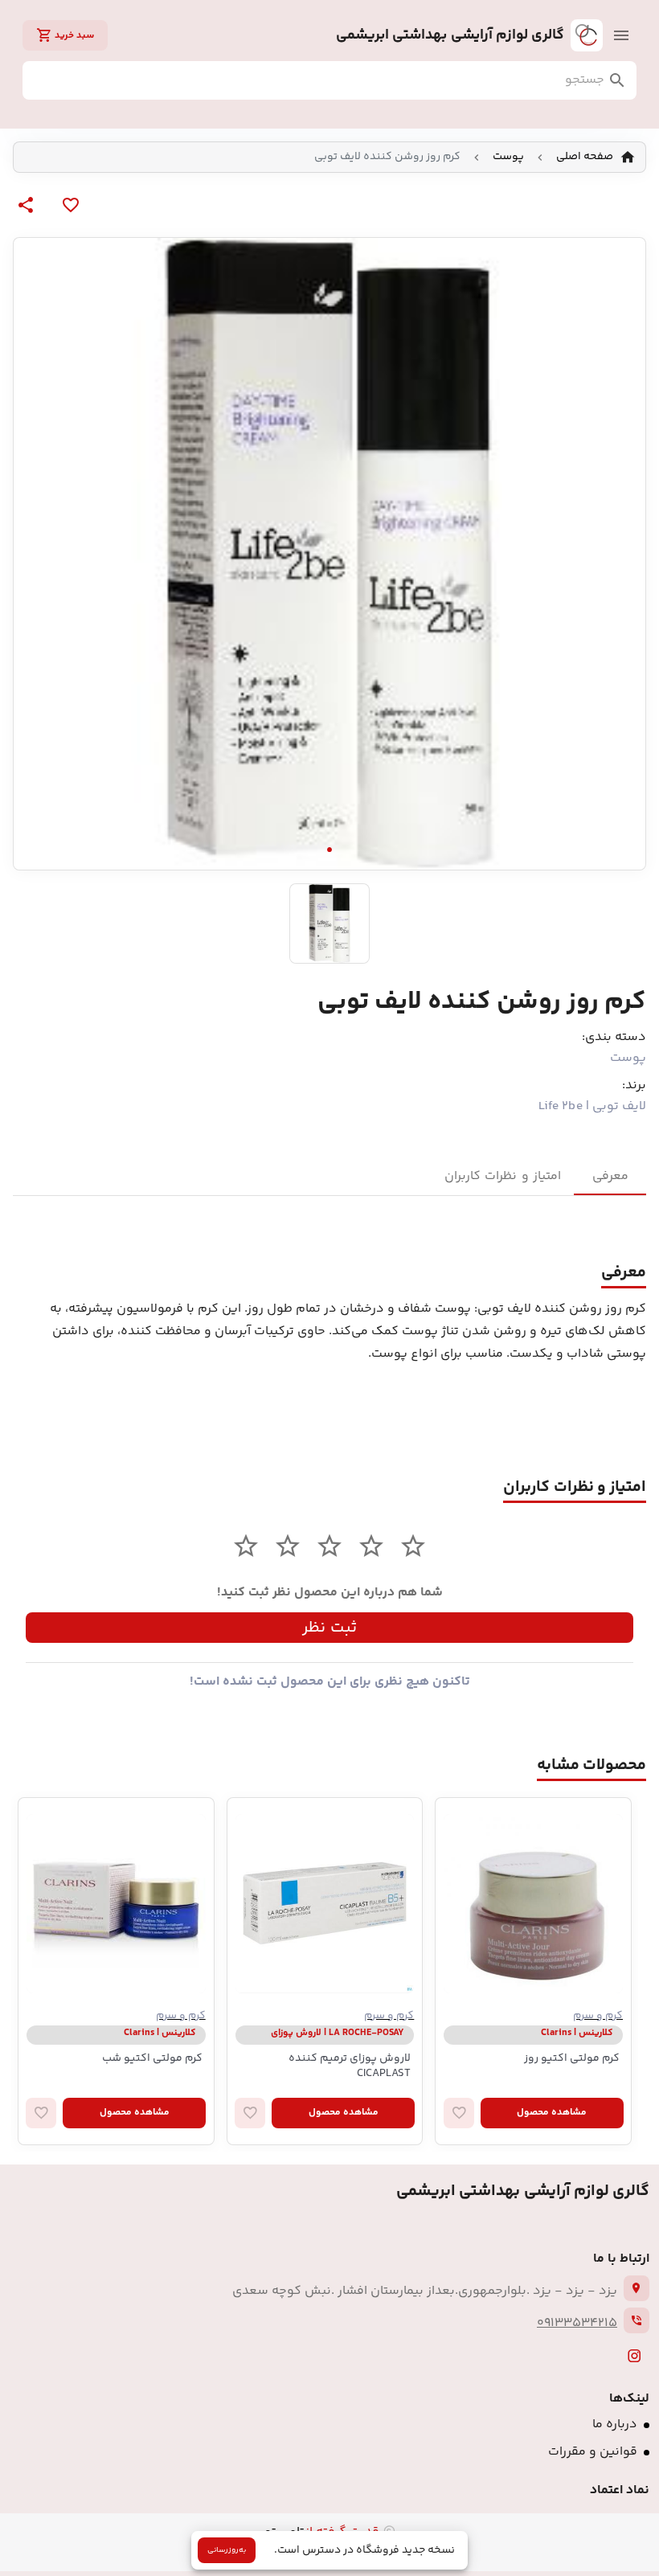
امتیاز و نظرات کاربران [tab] (503, 1176)
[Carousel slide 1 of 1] (329, 850)
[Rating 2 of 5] (371, 1546)
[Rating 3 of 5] (329, 1546)
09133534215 (577, 2323)
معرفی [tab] (610, 1176)
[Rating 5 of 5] (246, 1546)
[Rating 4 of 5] (288, 1546)
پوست (508, 157)
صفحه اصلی (585, 157)
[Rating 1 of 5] (413, 1546)
